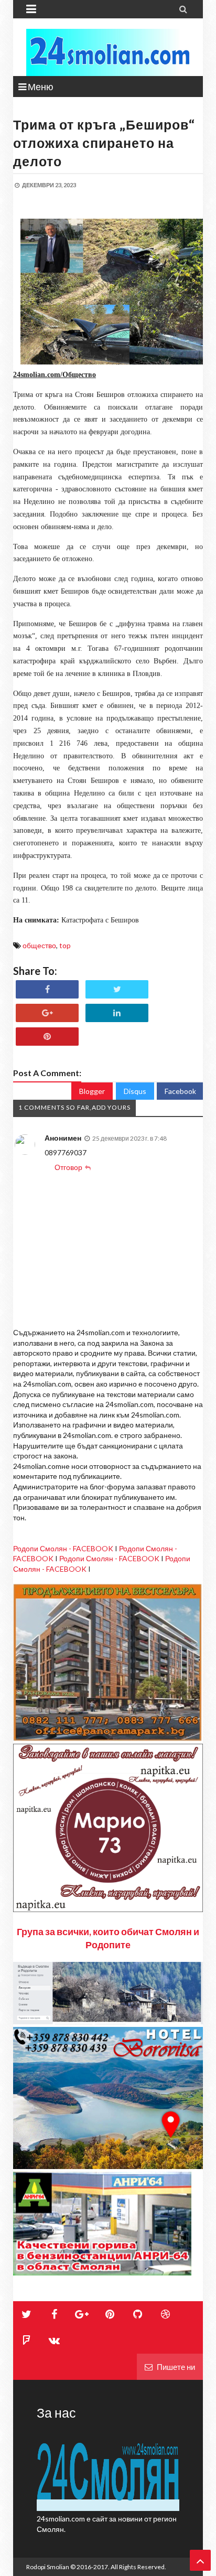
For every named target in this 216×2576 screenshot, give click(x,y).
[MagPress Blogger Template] (108, 52)
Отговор (68, 1167)
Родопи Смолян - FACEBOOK (63, 1548)
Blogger (92, 1091)
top (65, 945)
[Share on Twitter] (117, 989)
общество (39, 945)
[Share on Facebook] (47, 989)
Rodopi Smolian (48, 2567)
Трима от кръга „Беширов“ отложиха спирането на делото (104, 143)
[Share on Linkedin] (117, 1013)
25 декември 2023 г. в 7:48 (129, 1138)
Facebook (180, 1091)
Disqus (135, 1091)
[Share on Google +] (47, 1013)
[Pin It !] (47, 1037)
